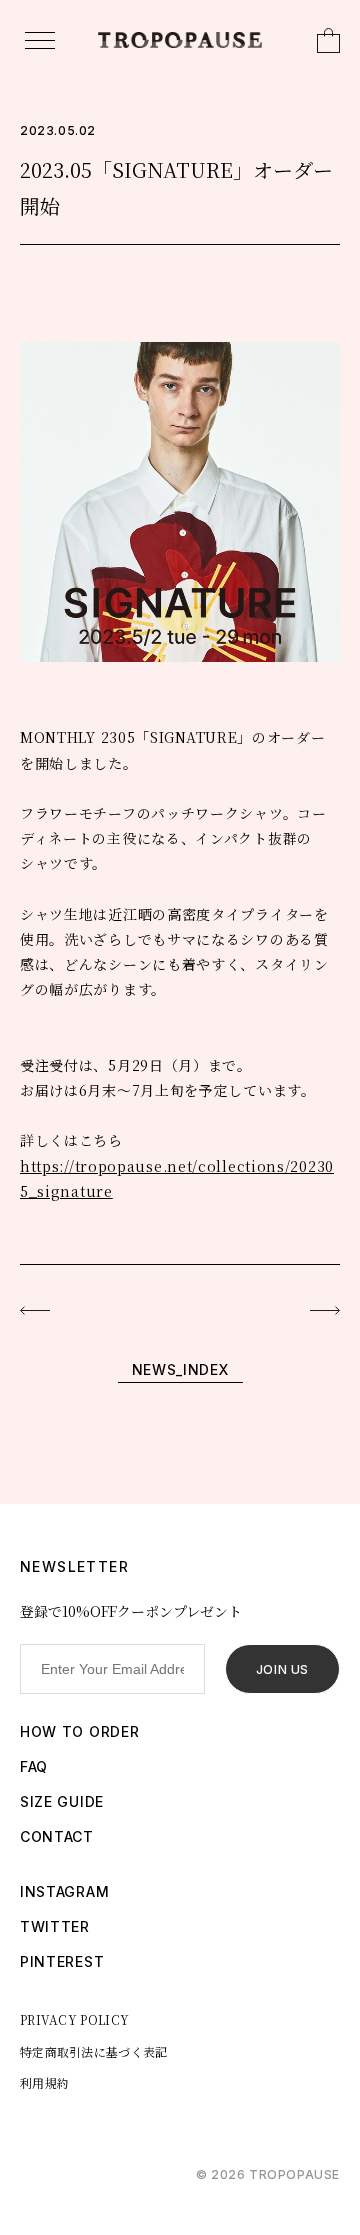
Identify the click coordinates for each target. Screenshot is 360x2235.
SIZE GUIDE (62, 1801)
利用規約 (44, 2082)
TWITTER (55, 1926)
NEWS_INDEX (180, 1369)
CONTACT (57, 1836)
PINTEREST (62, 1961)
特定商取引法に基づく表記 (94, 2051)
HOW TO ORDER (79, 1731)
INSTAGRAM (64, 1891)
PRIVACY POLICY (74, 2019)
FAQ (34, 1766)
